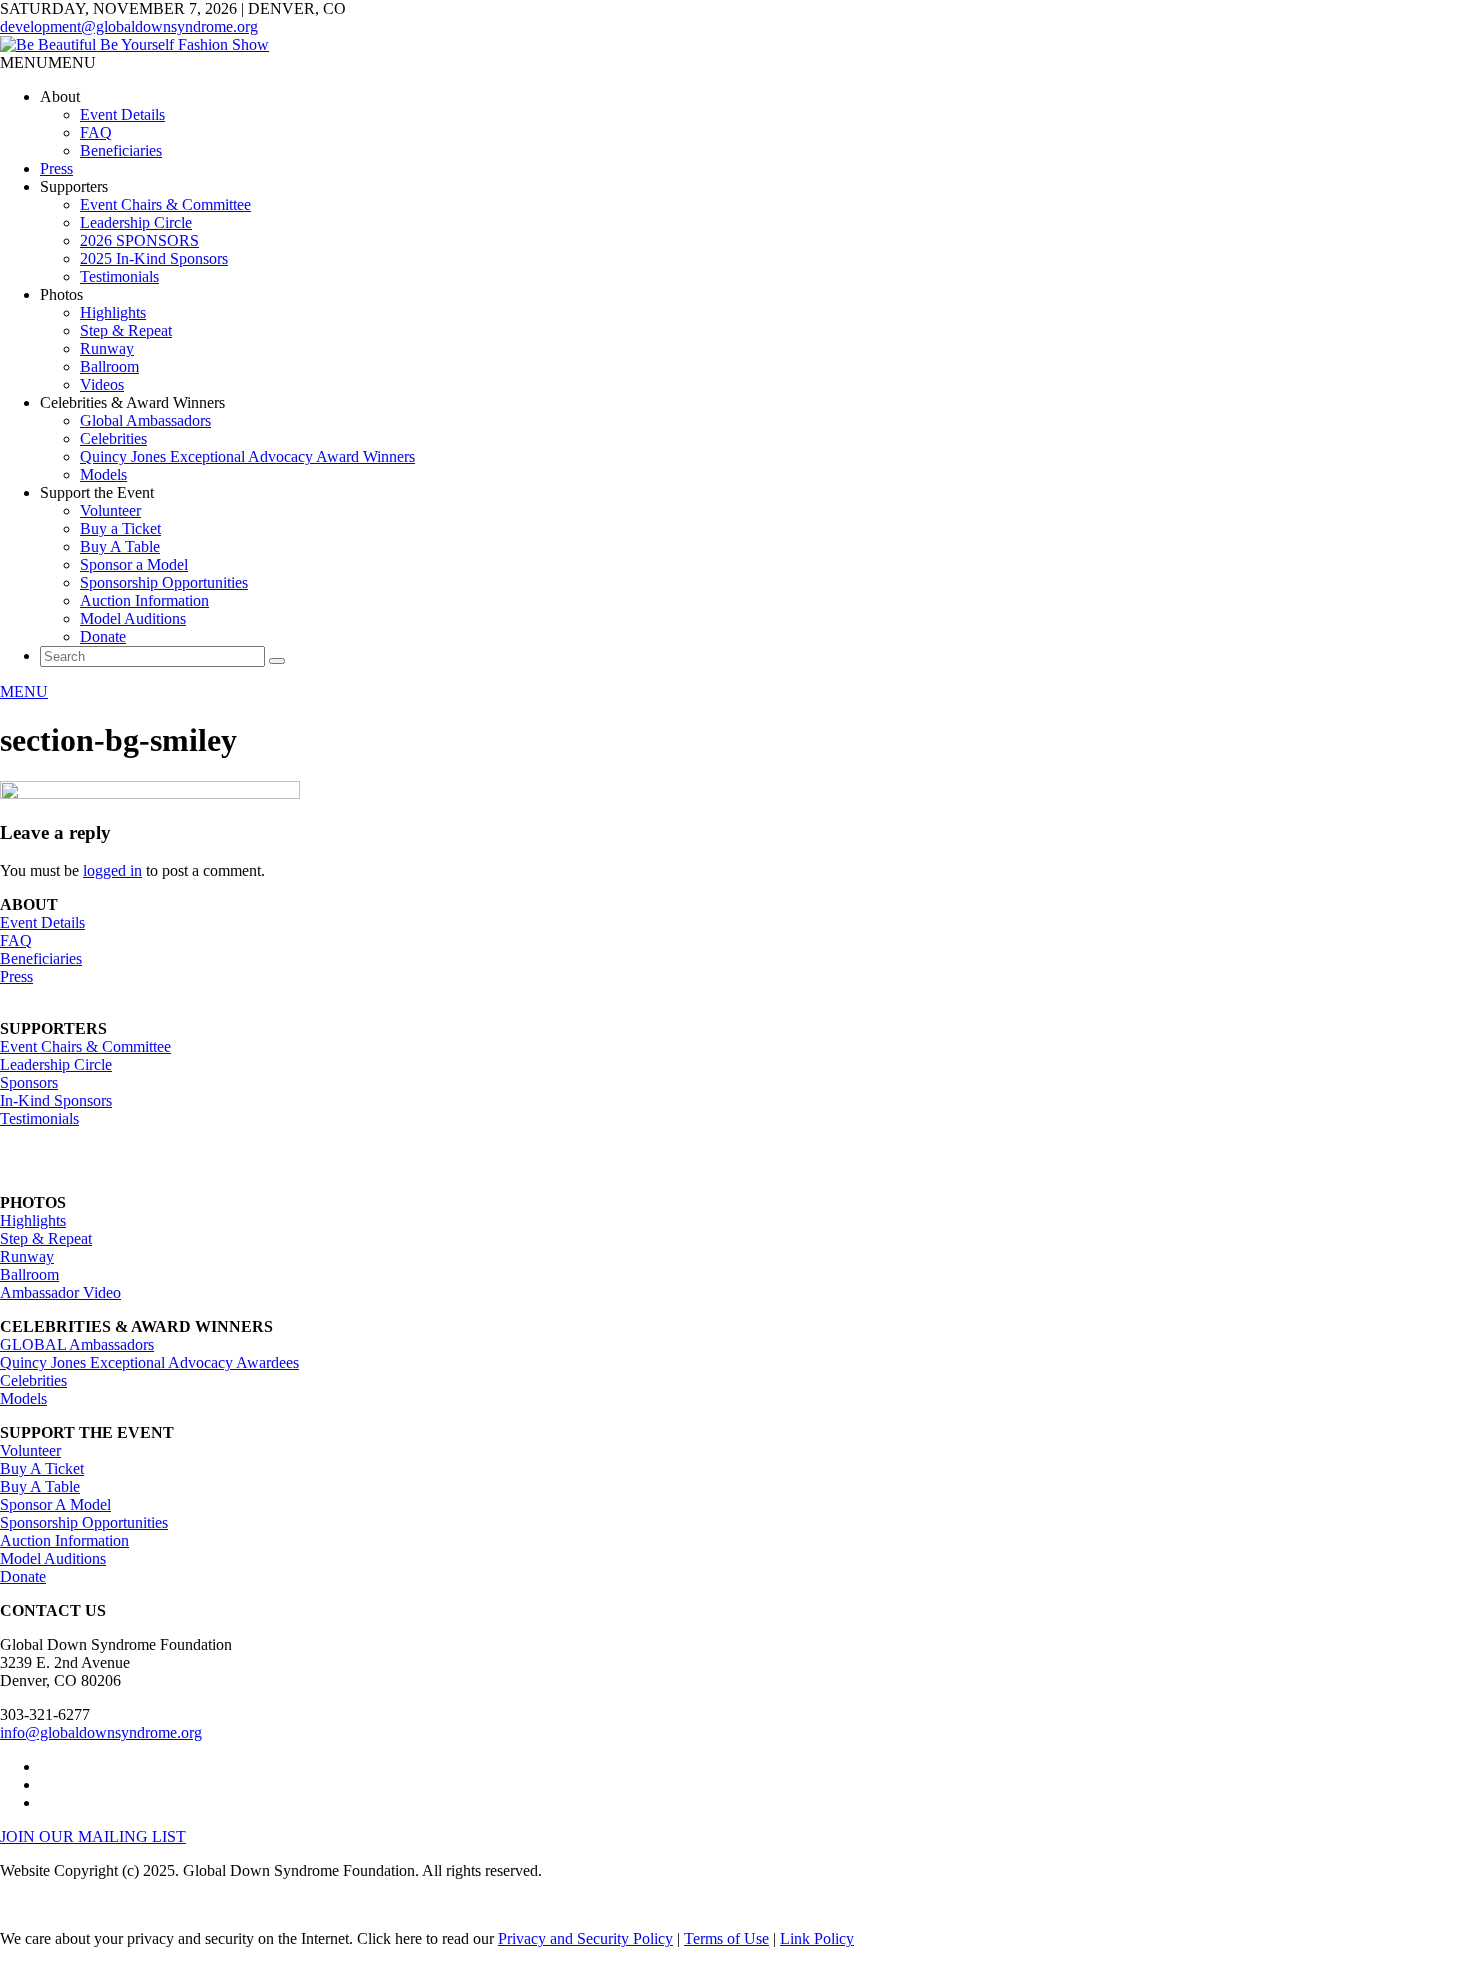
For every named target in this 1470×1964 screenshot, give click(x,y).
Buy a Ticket (120, 528)
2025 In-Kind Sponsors (154, 258)
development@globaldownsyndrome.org (129, 26)
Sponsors (29, 1082)
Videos (102, 384)
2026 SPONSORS (139, 240)
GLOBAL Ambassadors (77, 1344)
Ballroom (109, 366)
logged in (112, 870)
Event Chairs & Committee (165, 204)
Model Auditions (133, 618)
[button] (48, 62)
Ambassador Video (60, 1292)
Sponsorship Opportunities (164, 582)
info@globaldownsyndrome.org (101, 1732)
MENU (24, 691)
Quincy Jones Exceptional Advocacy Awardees (149, 1362)
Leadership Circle (136, 222)
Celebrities (113, 438)
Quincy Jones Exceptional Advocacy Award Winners (247, 456)
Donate (103, 636)
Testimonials (119, 276)
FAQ (96, 132)
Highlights (113, 312)
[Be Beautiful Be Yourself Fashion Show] (134, 44)
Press (56, 168)
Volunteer (110, 510)
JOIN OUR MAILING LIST (93, 1836)
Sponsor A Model (55, 1504)
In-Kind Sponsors (56, 1100)
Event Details (122, 114)
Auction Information (144, 600)
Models (103, 474)
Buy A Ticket (42, 1468)
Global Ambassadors (145, 420)
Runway (107, 348)
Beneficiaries (121, 150)
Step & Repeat (126, 330)
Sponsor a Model (134, 564)
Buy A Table (120, 546)
